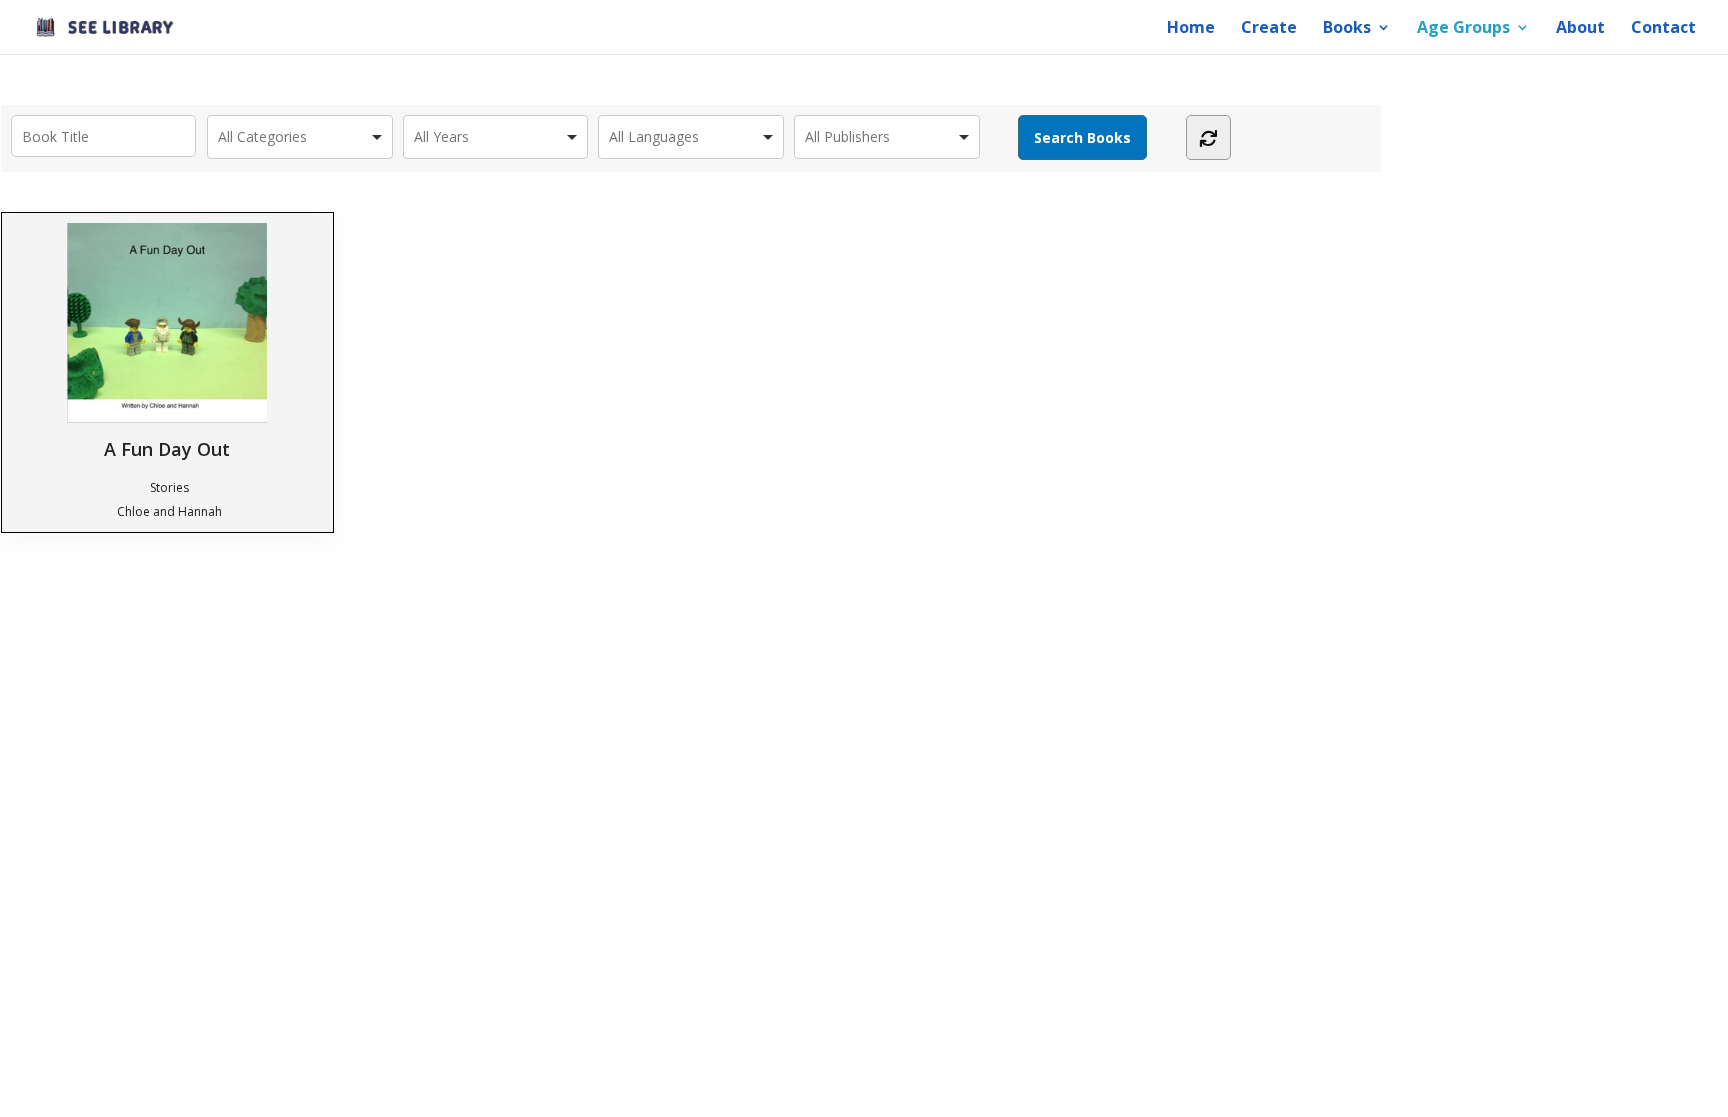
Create (1269, 29)
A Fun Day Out (167, 448)
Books (1347, 29)
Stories (169, 487)
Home (1191, 29)
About (1580, 29)
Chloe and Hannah (169, 511)
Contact (1663, 29)
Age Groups (1463, 29)
